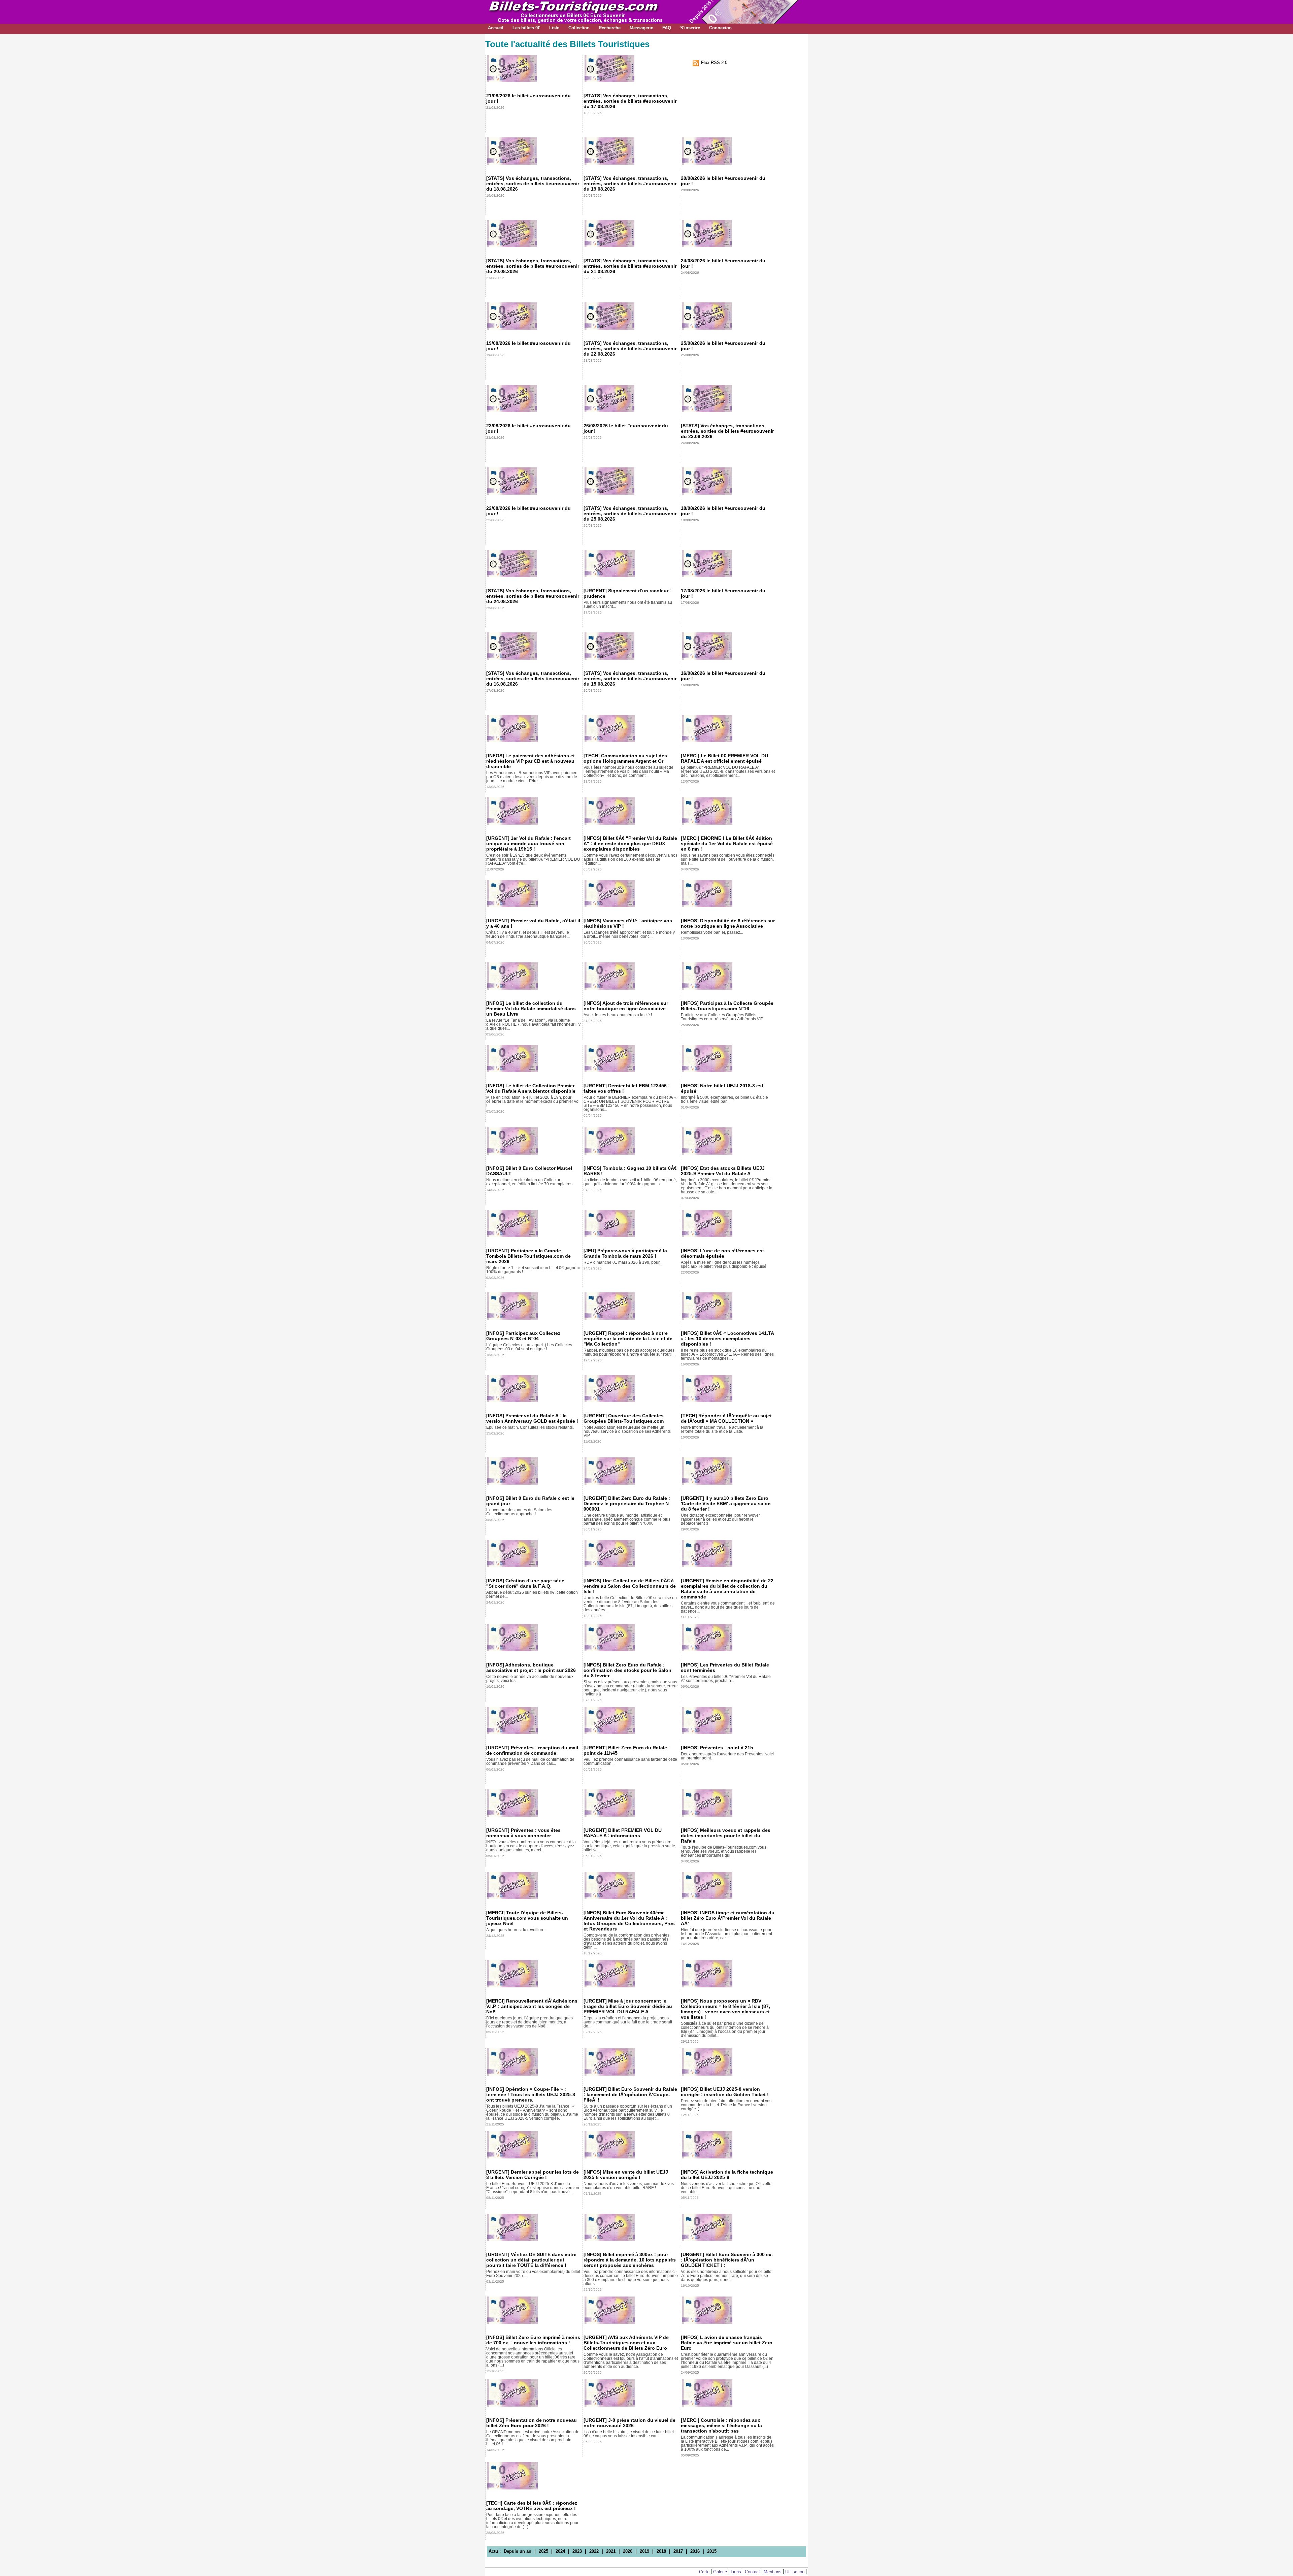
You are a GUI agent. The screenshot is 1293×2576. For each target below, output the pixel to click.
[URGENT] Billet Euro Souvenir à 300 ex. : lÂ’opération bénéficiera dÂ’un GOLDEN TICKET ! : (727, 2260)
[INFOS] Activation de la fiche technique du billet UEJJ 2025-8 (727, 2175)
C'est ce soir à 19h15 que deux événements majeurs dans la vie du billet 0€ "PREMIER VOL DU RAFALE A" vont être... (533, 859)
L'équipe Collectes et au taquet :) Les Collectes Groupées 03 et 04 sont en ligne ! (529, 1347)
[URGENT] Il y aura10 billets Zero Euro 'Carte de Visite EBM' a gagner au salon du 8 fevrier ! (726, 1504)
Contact (752, 2572)
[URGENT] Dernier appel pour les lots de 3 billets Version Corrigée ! (533, 2175)
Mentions (773, 2572)
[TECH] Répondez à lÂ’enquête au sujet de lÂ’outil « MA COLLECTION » (726, 1418)
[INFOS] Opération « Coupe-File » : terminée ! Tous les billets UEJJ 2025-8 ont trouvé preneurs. (531, 2094)
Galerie (720, 2572)
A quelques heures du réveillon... (516, 1930)
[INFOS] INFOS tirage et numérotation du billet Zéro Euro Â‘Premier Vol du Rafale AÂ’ (728, 1918)
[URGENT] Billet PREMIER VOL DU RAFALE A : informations (623, 1833)
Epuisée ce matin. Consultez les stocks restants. (530, 1427)
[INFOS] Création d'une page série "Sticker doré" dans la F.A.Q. (525, 1583)
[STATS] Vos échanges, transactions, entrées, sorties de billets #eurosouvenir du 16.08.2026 (533, 679)
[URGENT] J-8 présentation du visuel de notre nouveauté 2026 (629, 2423)
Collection (579, 28)
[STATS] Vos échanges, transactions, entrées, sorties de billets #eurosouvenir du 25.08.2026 (630, 514)
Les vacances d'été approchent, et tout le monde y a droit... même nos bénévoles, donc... (629, 934)
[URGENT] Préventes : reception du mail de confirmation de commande (532, 1750)
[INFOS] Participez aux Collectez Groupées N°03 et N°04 (523, 1336)
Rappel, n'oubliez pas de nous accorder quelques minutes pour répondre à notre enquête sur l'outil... (629, 1352)
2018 (661, 2551)
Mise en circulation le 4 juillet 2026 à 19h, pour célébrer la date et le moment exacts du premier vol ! (533, 1101)
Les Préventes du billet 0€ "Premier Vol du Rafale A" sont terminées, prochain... (726, 1679)
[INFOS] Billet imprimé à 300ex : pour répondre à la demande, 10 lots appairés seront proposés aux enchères (630, 2260)
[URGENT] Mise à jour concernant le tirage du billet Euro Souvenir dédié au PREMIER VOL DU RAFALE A (628, 2006)
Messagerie (641, 28)
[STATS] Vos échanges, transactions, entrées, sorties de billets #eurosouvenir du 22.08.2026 (630, 349)
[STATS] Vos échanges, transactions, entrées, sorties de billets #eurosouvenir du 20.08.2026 (533, 266)
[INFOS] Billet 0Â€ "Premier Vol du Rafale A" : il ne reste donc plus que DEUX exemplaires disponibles (630, 844)
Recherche (610, 28)
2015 (712, 2551)
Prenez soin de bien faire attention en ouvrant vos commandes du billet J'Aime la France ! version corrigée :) (726, 2105)
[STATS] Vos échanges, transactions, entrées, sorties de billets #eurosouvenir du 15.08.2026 (630, 679)
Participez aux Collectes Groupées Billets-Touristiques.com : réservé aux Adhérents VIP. (722, 1017)
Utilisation (795, 2572)
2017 (678, 2551)
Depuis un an (518, 2551)
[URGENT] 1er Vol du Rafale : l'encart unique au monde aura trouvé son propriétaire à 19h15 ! (528, 844)
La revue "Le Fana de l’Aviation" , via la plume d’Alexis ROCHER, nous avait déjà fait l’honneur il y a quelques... (533, 1024)
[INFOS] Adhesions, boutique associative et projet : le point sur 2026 (531, 1667)
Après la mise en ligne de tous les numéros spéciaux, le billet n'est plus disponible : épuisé (724, 1264)
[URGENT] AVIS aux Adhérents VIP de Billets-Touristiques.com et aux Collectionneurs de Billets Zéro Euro (626, 2343)
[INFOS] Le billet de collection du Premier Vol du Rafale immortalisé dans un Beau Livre (531, 1009)
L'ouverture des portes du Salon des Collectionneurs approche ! (519, 1512)
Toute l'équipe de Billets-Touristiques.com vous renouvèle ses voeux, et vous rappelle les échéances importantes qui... (724, 1851)
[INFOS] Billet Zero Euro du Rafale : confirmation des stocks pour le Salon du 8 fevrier (627, 1670)
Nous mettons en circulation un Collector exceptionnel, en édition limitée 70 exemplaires (529, 1182)
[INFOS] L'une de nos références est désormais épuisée (722, 1253)
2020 (628, 2551)
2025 (543, 2551)
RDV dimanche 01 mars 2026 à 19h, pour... (623, 1262)
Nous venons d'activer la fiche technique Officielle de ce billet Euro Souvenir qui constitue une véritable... (726, 2188)
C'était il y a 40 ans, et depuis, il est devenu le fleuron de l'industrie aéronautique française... (528, 934)
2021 (611, 2551)
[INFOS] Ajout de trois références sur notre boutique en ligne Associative (626, 1006)
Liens (736, 2572)
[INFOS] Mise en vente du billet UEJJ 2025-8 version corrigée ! (626, 2175)
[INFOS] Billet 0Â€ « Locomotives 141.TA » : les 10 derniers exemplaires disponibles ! (727, 1339)
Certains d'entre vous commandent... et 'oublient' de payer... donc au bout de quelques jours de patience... (728, 1607)
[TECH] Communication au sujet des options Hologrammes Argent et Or (625, 758)
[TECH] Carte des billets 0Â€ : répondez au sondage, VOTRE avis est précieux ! (532, 2506)
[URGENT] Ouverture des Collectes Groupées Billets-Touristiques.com (624, 1418)
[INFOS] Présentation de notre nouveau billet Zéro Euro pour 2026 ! (532, 2423)
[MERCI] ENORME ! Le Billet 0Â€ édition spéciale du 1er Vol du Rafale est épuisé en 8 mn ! (727, 844)
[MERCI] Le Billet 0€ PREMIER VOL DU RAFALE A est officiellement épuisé (724, 758)
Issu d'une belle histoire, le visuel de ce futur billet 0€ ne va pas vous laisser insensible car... (629, 2434)
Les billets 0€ (526, 28)
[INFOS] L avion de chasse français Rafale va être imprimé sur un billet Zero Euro (727, 2343)
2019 (644, 2551)
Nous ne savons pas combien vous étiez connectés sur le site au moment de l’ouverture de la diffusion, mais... (728, 859)
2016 (695, 2551)
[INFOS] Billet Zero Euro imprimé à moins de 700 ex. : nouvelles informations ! (533, 2340)
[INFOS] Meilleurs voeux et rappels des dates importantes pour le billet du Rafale (726, 1836)
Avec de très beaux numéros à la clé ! (618, 1015)
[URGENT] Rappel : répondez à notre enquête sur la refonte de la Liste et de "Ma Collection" (628, 1339)
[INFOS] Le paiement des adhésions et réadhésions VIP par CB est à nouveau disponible (531, 761)
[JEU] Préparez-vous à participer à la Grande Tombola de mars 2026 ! (625, 1253)
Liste (554, 28)
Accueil (496, 28)
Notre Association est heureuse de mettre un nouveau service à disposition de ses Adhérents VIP (627, 1431)
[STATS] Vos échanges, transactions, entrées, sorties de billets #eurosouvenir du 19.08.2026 (630, 184)
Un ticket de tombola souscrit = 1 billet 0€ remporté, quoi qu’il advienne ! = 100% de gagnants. (630, 1182)
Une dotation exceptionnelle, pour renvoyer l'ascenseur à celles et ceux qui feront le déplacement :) (720, 1519)
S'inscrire (690, 28)
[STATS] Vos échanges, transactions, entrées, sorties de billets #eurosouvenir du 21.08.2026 (630, 266)
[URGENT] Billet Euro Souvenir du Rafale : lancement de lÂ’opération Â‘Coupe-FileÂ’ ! (630, 2094)
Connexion (720, 28)
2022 (594, 2551)
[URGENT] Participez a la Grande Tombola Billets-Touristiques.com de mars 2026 (528, 1256)
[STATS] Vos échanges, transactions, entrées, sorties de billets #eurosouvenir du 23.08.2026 (727, 431)
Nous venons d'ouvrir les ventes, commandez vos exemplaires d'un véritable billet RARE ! (629, 2186)
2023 (577, 2551)
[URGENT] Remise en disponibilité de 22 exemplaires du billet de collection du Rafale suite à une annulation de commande (727, 1589)
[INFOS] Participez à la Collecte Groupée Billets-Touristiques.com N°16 (727, 1006)
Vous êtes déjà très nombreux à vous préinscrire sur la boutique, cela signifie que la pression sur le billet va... (629, 1846)
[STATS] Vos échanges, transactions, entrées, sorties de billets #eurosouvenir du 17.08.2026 (630, 101)
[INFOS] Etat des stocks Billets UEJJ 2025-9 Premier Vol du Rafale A (723, 1171)
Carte (704, 2572)
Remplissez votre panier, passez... (712, 932)
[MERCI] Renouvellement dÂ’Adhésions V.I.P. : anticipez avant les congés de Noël (532, 2006)
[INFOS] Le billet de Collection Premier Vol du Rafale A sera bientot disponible (531, 1088)
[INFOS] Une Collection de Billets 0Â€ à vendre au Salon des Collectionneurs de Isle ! (630, 1586)
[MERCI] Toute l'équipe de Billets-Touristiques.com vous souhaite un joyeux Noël (527, 1918)
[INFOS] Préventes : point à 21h (717, 1748)
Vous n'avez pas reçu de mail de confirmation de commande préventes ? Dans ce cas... (530, 1761)
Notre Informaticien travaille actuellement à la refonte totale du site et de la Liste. (722, 1429)
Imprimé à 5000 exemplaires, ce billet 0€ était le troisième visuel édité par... (724, 1099)
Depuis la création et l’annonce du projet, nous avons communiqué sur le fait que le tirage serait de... (628, 2022)
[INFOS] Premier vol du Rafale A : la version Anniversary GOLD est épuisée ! (532, 1418)
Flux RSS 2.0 (714, 62)
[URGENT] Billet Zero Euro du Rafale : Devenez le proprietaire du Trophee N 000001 (627, 1504)
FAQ (667, 28)
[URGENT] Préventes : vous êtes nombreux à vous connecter (523, 1833)
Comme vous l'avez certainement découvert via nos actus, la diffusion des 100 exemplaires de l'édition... (631, 859)
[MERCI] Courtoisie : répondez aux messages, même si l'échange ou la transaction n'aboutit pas (721, 2425)
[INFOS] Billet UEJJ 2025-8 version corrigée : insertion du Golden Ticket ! (725, 2092)
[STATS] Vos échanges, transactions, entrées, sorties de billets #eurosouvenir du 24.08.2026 (533, 596)
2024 (560, 2551)
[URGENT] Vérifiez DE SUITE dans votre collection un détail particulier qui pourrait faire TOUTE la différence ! (531, 2260)
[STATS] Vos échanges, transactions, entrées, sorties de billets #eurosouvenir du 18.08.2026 (533, 184)
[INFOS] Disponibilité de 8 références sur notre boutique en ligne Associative (728, 923)
